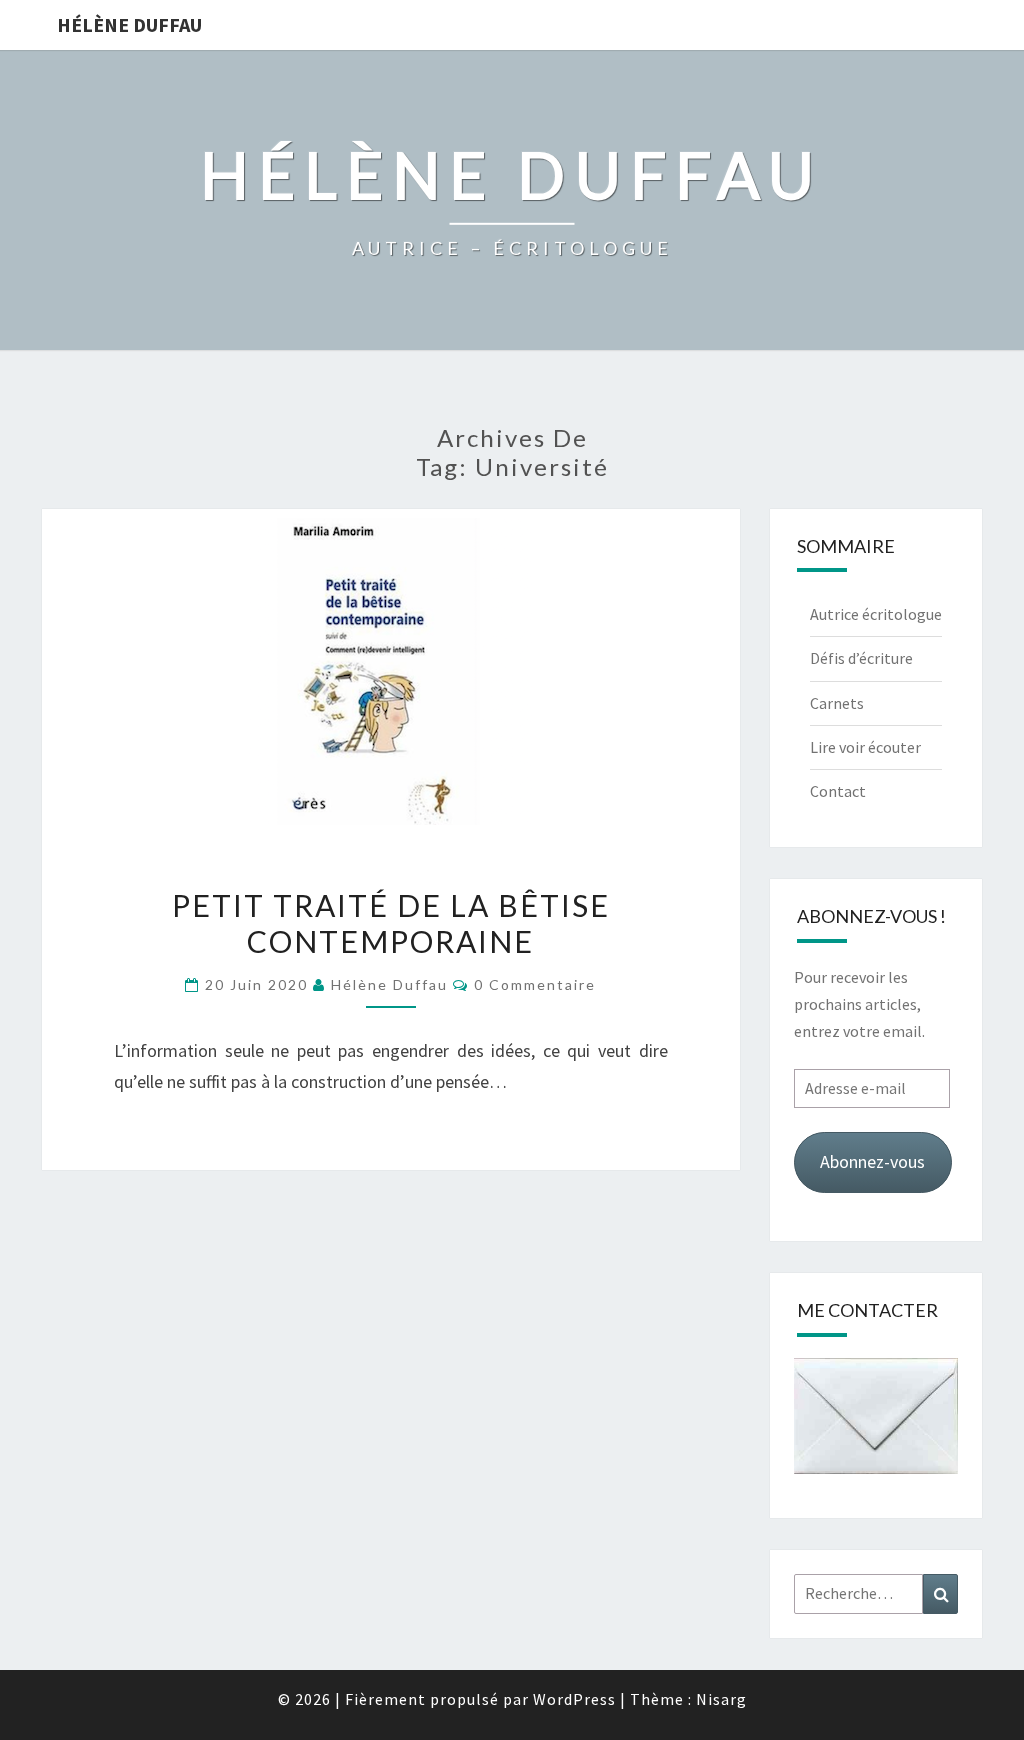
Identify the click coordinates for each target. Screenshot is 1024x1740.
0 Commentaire (535, 984)
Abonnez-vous (872, 1161)
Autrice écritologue (876, 614)
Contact (838, 791)
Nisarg (721, 1699)
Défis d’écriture (861, 658)
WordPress (574, 1699)
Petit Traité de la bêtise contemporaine (391, 923)
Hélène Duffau (129, 24)
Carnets (837, 703)
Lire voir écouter (865, 747)
